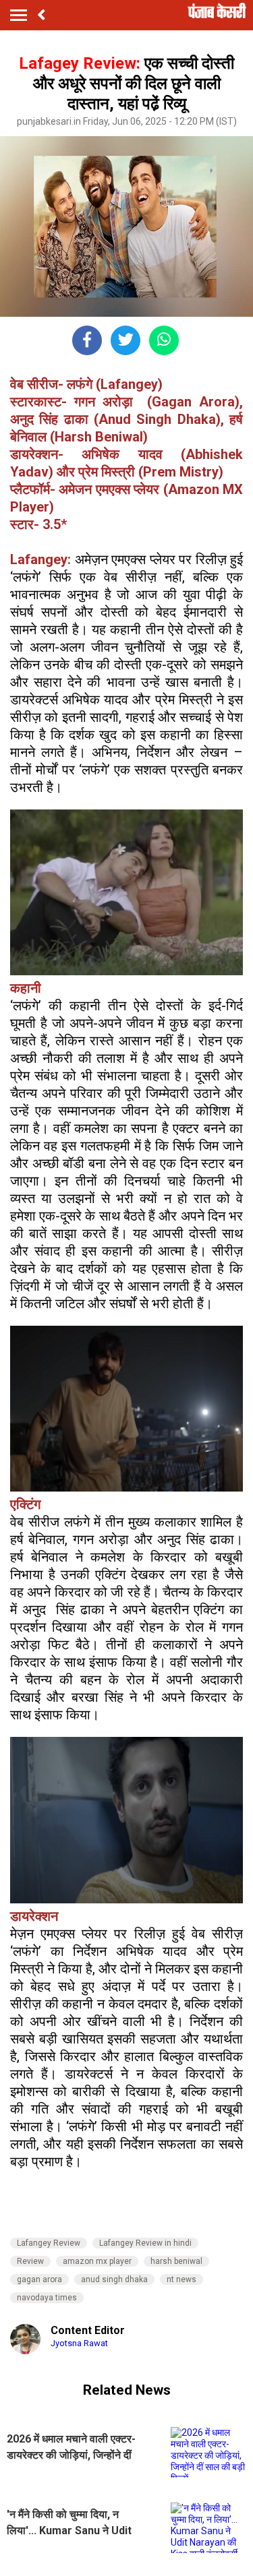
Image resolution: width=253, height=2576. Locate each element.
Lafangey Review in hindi (145, 2243)
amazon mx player (97, 2261)
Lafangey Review (49, 2243)
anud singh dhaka (114, 2279)
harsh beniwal (176, 2261)
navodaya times (47, 2298)
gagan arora (39, 2279)
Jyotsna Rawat (79, 2343)
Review (30, 2261)
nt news (181, 2279)
